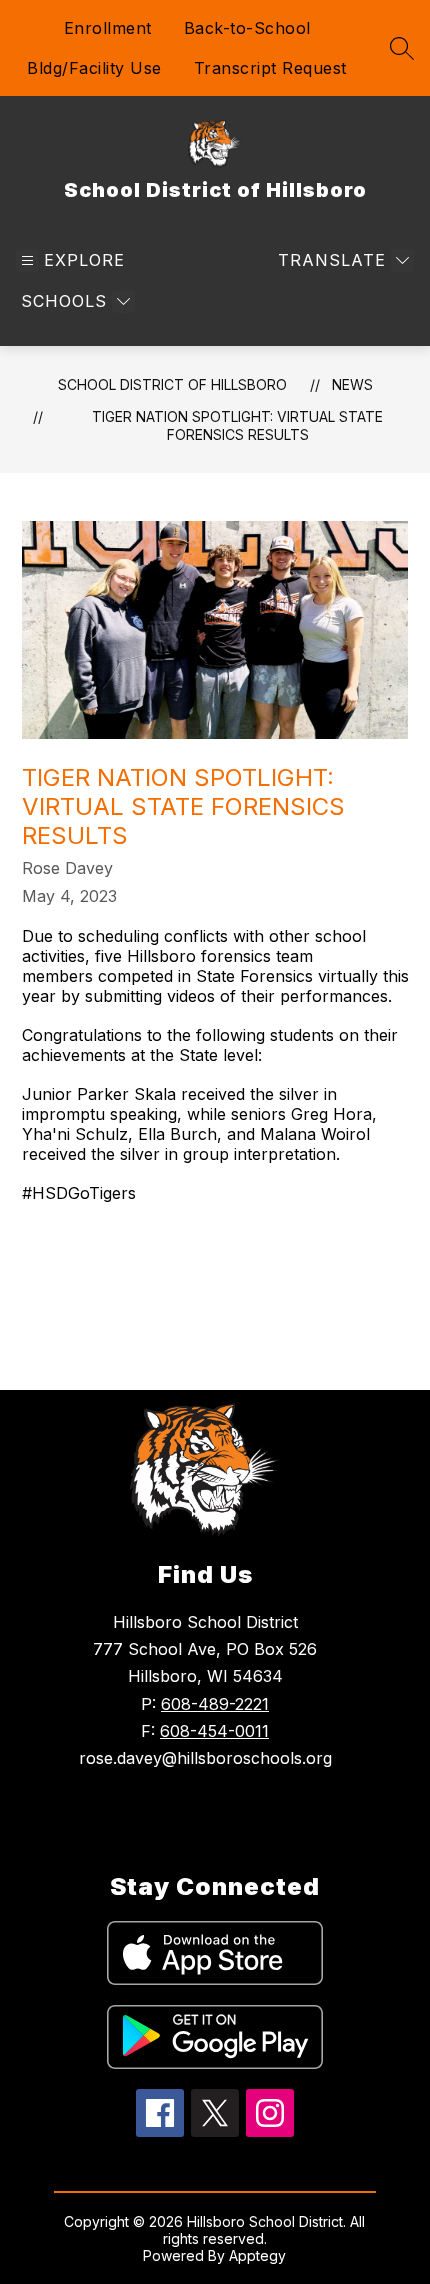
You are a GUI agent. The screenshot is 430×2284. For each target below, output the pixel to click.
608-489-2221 (215, 1704)
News (352, 384)
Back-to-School (247, 28)
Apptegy (257, 2255)
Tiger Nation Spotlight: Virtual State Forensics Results (237, 425)
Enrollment (108, 28)
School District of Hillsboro (172, 384)
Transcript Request (270, 68)
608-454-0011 (214, 1731)
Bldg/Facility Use (94, 68)
